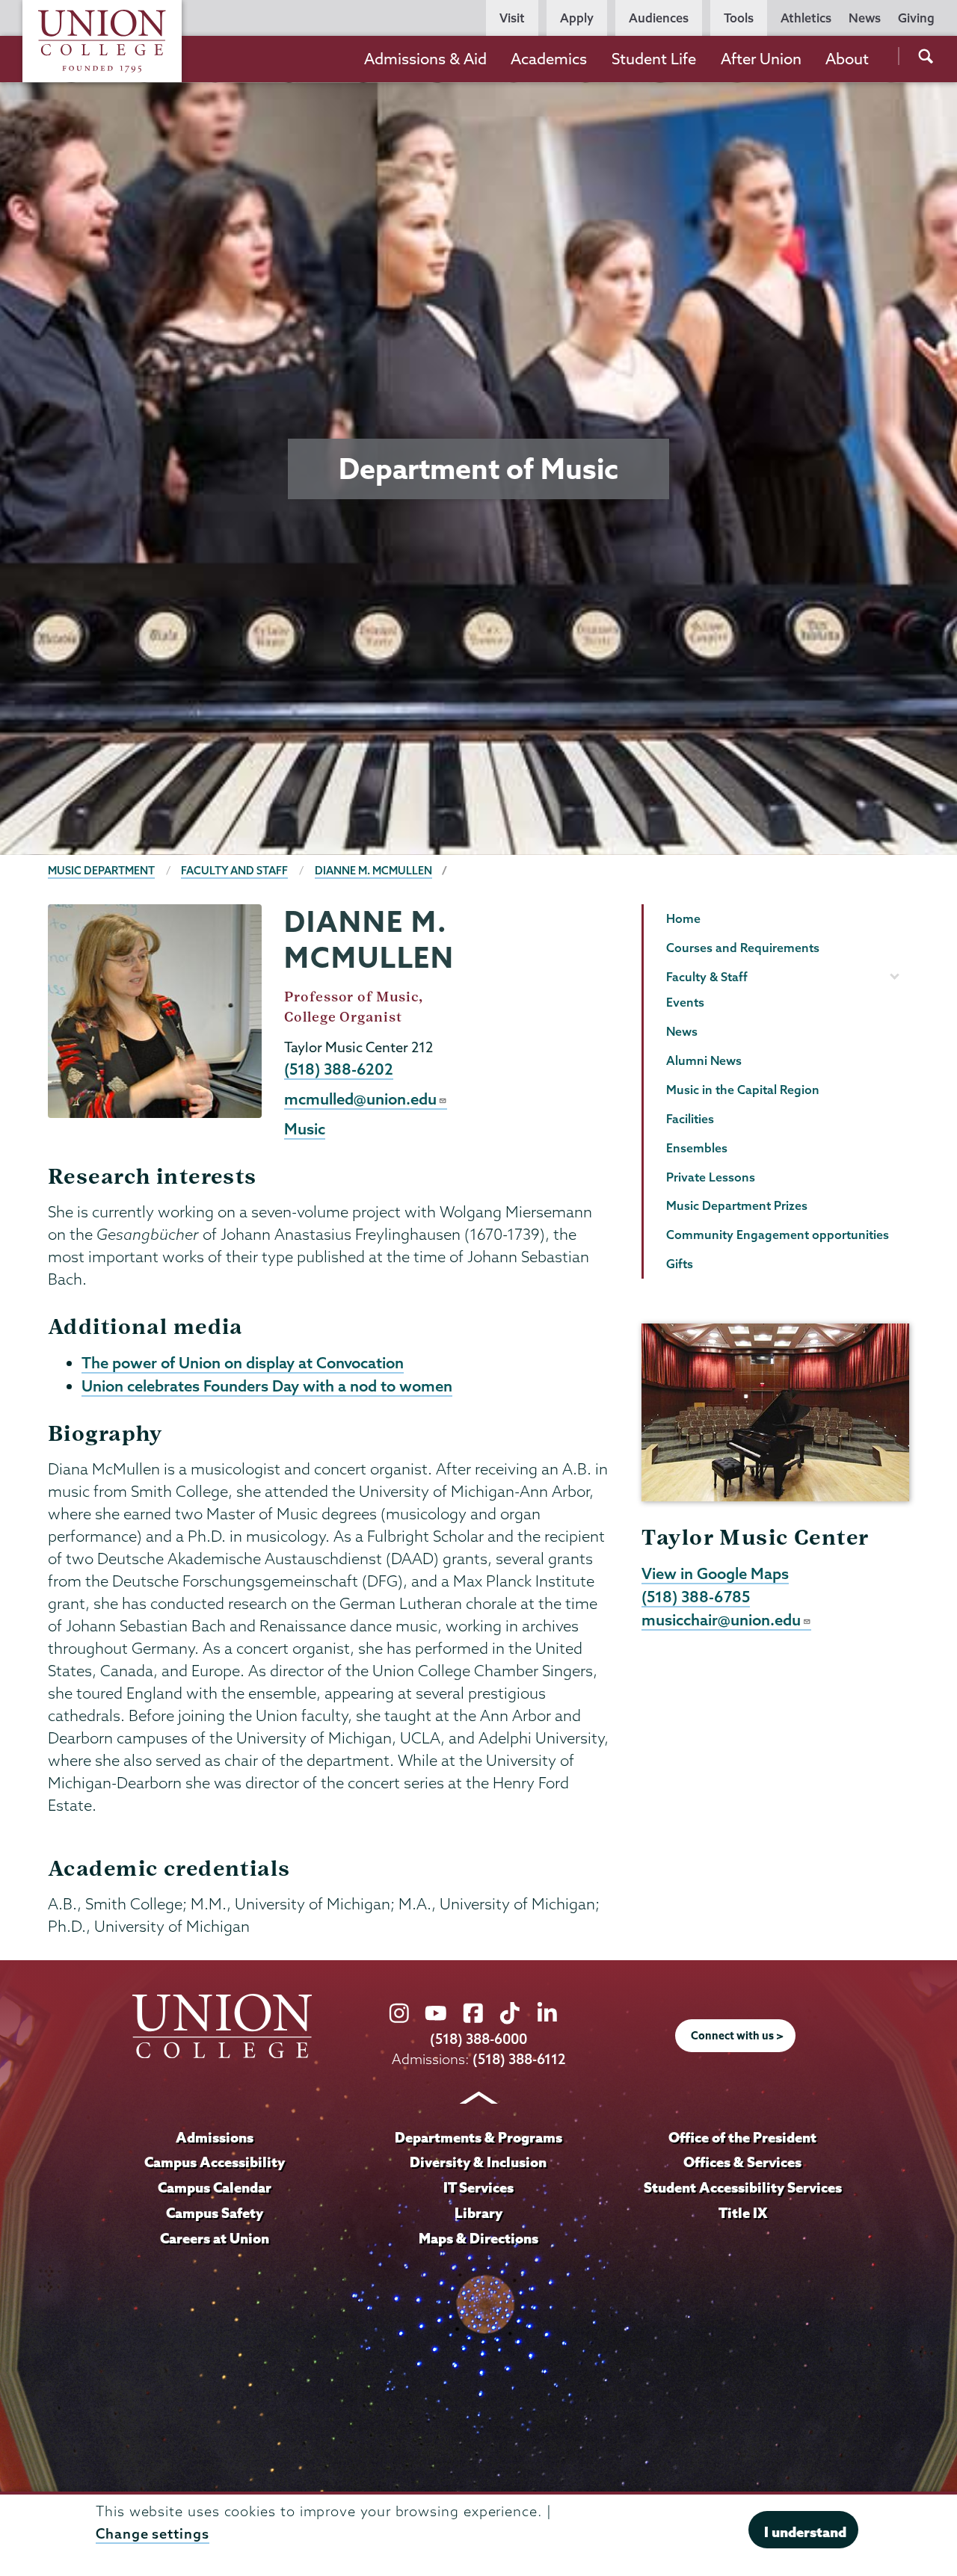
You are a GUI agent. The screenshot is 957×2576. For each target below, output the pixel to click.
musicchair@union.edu (721, 1619)
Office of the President (742, 2137)
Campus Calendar (215, 2187)
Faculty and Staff (234, 871)
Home (683, 918)
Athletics (806, 18)
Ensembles (697, 1148)
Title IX (743, 2213)
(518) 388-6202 (339, 1069)
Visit (512, 18)
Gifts (680, 1264)
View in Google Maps (715, 1573)
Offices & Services (742, 2162)
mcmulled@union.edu (360, 1099)
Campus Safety (215, 2213)
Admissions (215, 2137)
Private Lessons (711, 1177)
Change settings (153, 2534)
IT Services (478, 2187)
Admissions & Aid (425, 59)
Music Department (101, 871)
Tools (739, 18)
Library (478, 2213)
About (847, 59)
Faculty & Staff (707, 977)
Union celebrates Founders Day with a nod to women (267, 1386)
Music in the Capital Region (743, 1090)
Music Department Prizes (737, 1205)
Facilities (690, 1119)
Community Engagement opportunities (778, 1235)
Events (685, 1002)
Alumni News (704, 1060)
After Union (761, 59)
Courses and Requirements (743, 948)
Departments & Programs (478, 2137)
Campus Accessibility (215, 2162)
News (865, 18)
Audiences (659, 18)
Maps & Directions (478, 2238)
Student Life (654, 59)
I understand (805, 2531)
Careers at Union (215, 2238)
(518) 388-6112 (519, 2059)
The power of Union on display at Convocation (243, 1362)
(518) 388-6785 (696, 1596)
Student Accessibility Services (743, 2187)
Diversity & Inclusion (478, 2162)
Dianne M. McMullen (373, 871)
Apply (577, 18)
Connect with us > (737, 2036)
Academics (549, 59)
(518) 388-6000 (478, 2039)
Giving (916, 18)
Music (305, 1128)
